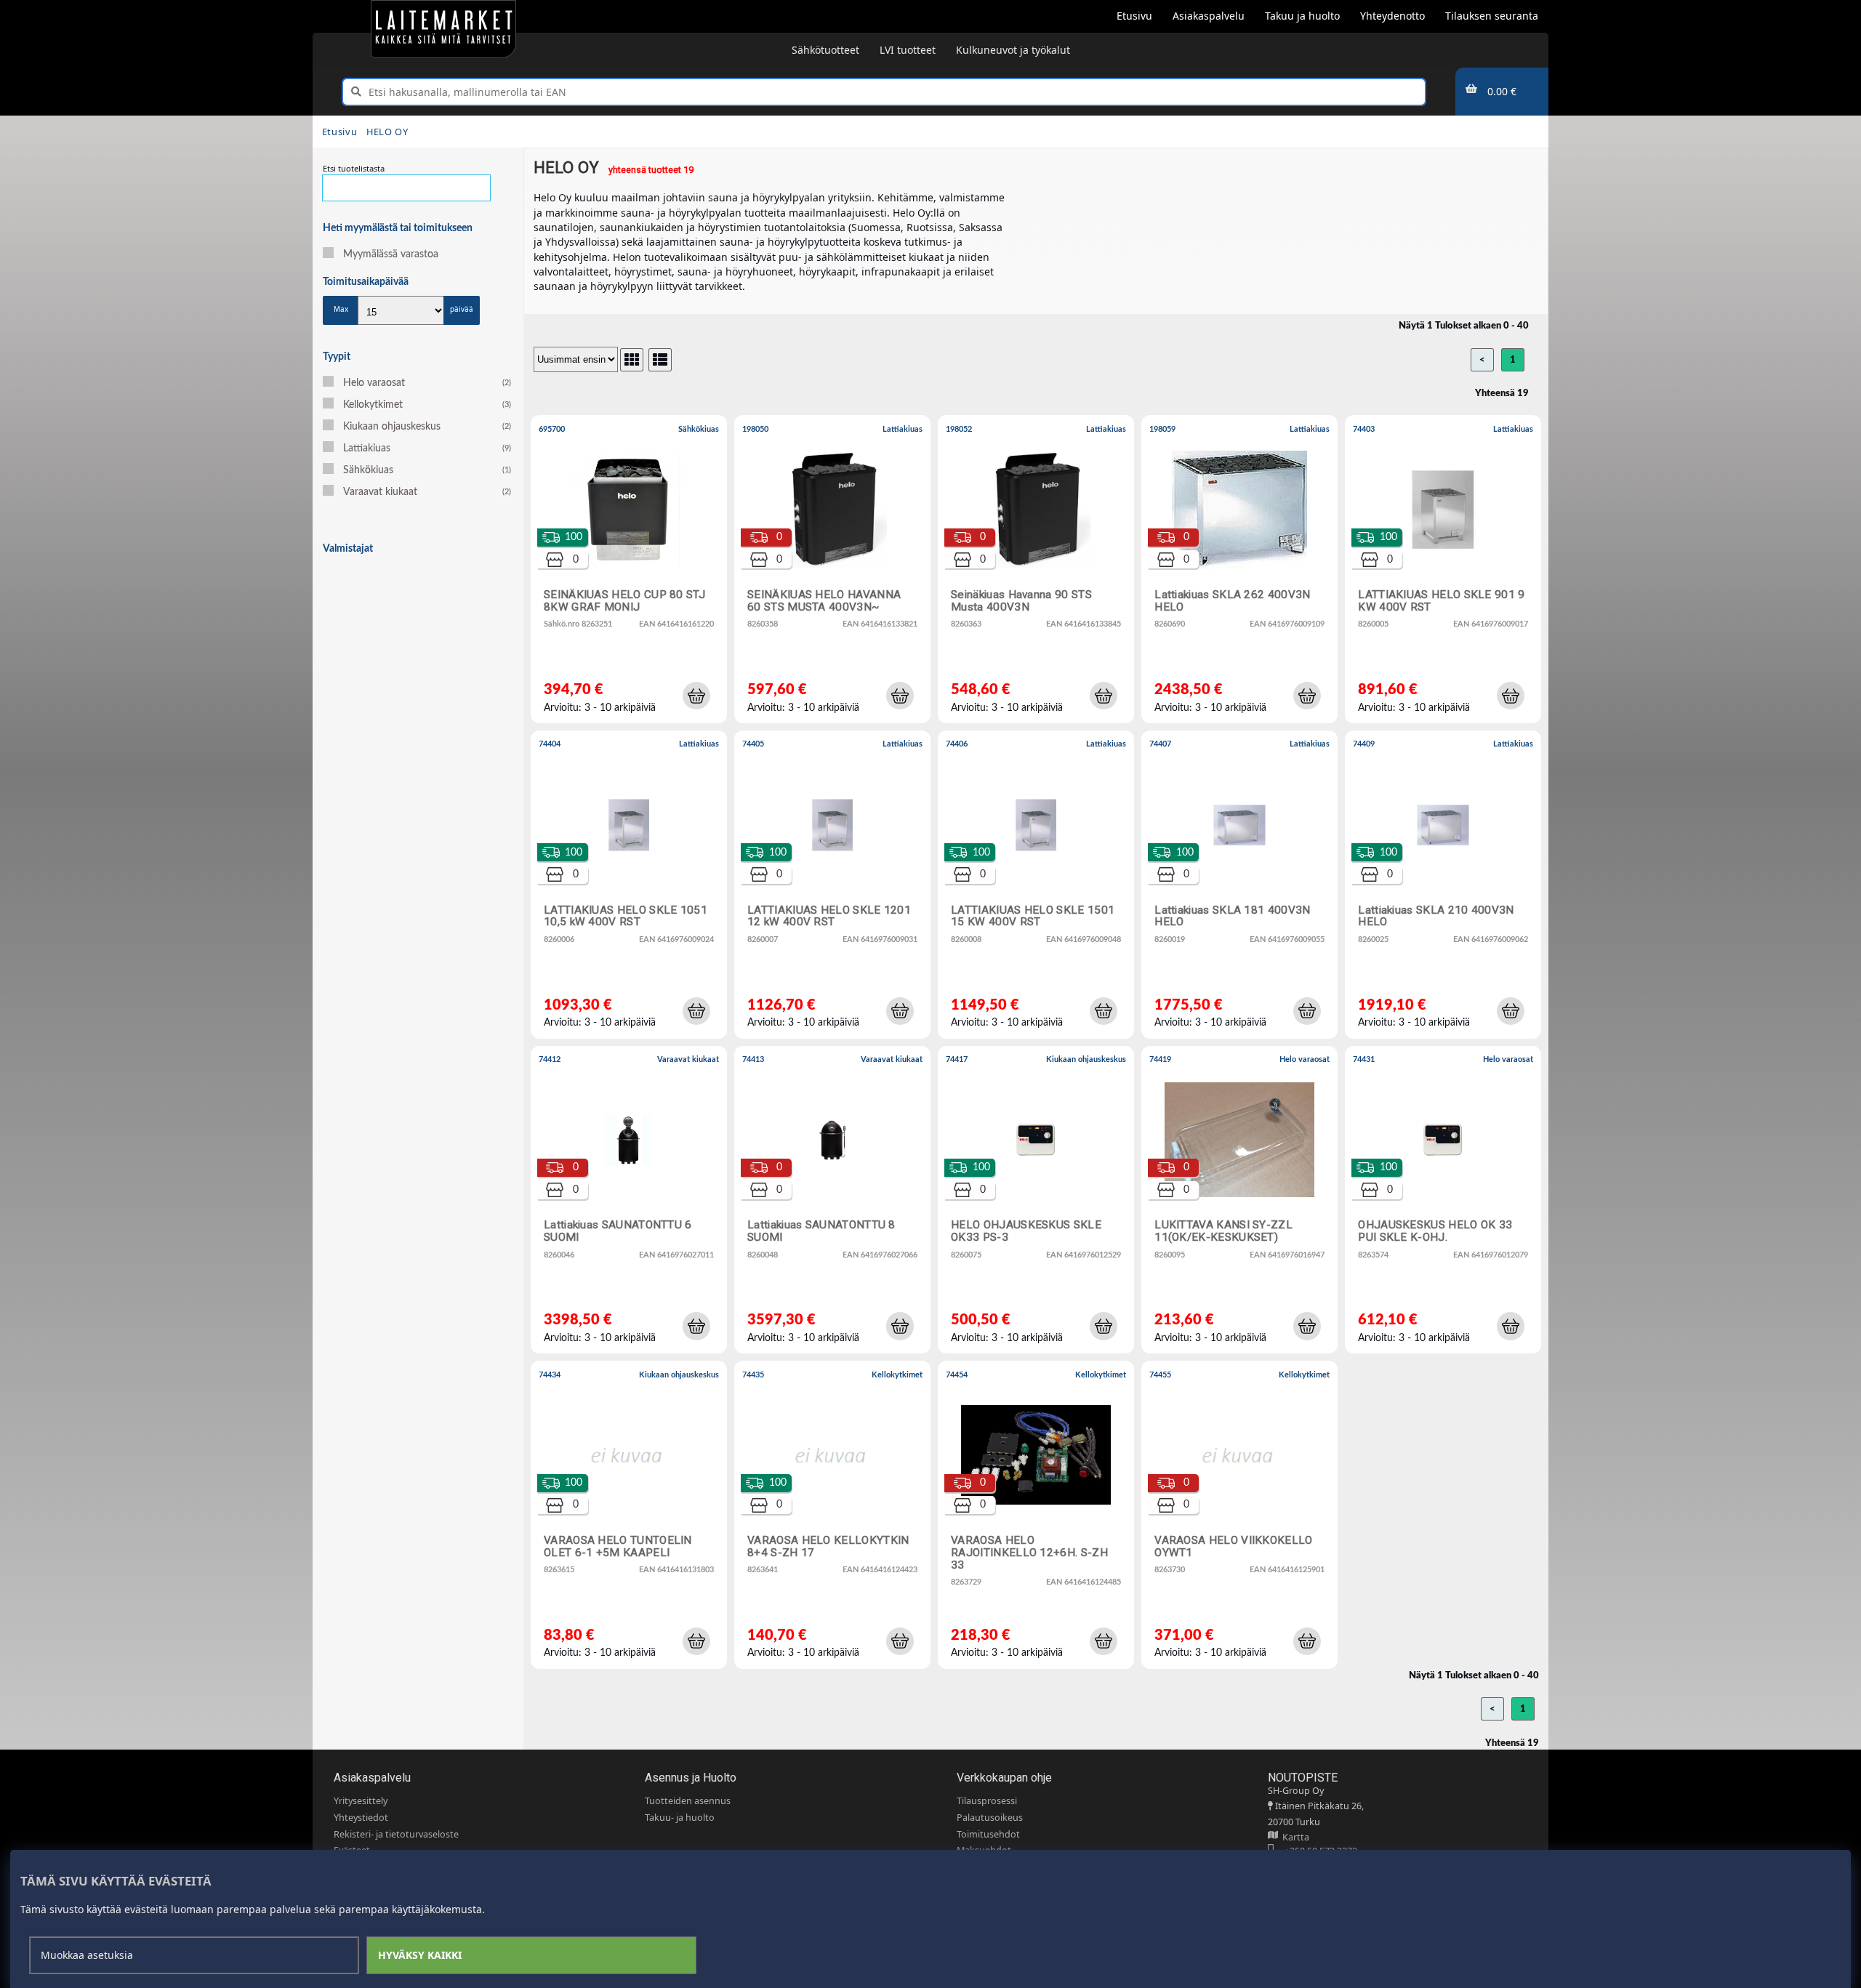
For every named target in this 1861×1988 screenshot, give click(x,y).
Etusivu (339, 132)
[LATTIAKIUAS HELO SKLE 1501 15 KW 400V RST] (1039, 888)
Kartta (1294, 1837)
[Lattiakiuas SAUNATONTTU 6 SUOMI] (632, 1203)
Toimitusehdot (988, 1834)
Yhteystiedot (361, 1818)
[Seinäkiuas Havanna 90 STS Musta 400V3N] (1039, 573)
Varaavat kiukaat (427, 492)
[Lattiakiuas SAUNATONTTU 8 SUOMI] (835, 1203)
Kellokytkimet (427, 405)
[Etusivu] (443, 29)
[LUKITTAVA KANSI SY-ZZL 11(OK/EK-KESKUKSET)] (1242, 1203)
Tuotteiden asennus (688, 1801)
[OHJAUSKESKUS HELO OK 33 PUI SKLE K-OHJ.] (1446, 1203)
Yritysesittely (361, 1801)
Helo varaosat (427, 383)
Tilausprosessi (987, 1801)
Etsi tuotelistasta (354, 168)
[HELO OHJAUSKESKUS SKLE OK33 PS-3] (1039, 1203)
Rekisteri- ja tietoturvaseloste (396, 1834)
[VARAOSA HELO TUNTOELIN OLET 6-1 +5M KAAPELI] (632, 1518)
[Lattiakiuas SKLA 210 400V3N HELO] (1446, 888)
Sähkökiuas (427, 470)
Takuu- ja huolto (680, 1818)
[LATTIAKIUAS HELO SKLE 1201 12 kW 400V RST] (835, 888)
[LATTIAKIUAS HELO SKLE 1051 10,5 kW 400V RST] (632, 888)
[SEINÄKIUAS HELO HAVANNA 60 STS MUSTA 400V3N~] (835, 573)
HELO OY (387, 132)
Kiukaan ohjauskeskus (427, 427)
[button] (696, 696)
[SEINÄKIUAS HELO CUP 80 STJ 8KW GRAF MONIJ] (632, 573)
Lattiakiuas (427, 448)
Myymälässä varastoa (391, 254)
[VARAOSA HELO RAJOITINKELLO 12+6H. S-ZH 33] (1039, 1518)
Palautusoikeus (990, 1818)
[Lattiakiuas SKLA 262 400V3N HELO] (1242, 573)
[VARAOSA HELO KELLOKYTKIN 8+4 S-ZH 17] (835, 1518)
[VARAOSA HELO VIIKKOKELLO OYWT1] (1242, 1518)
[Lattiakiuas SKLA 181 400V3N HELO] (1242, 888)
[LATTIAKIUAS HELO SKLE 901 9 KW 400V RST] (1446, 573)
